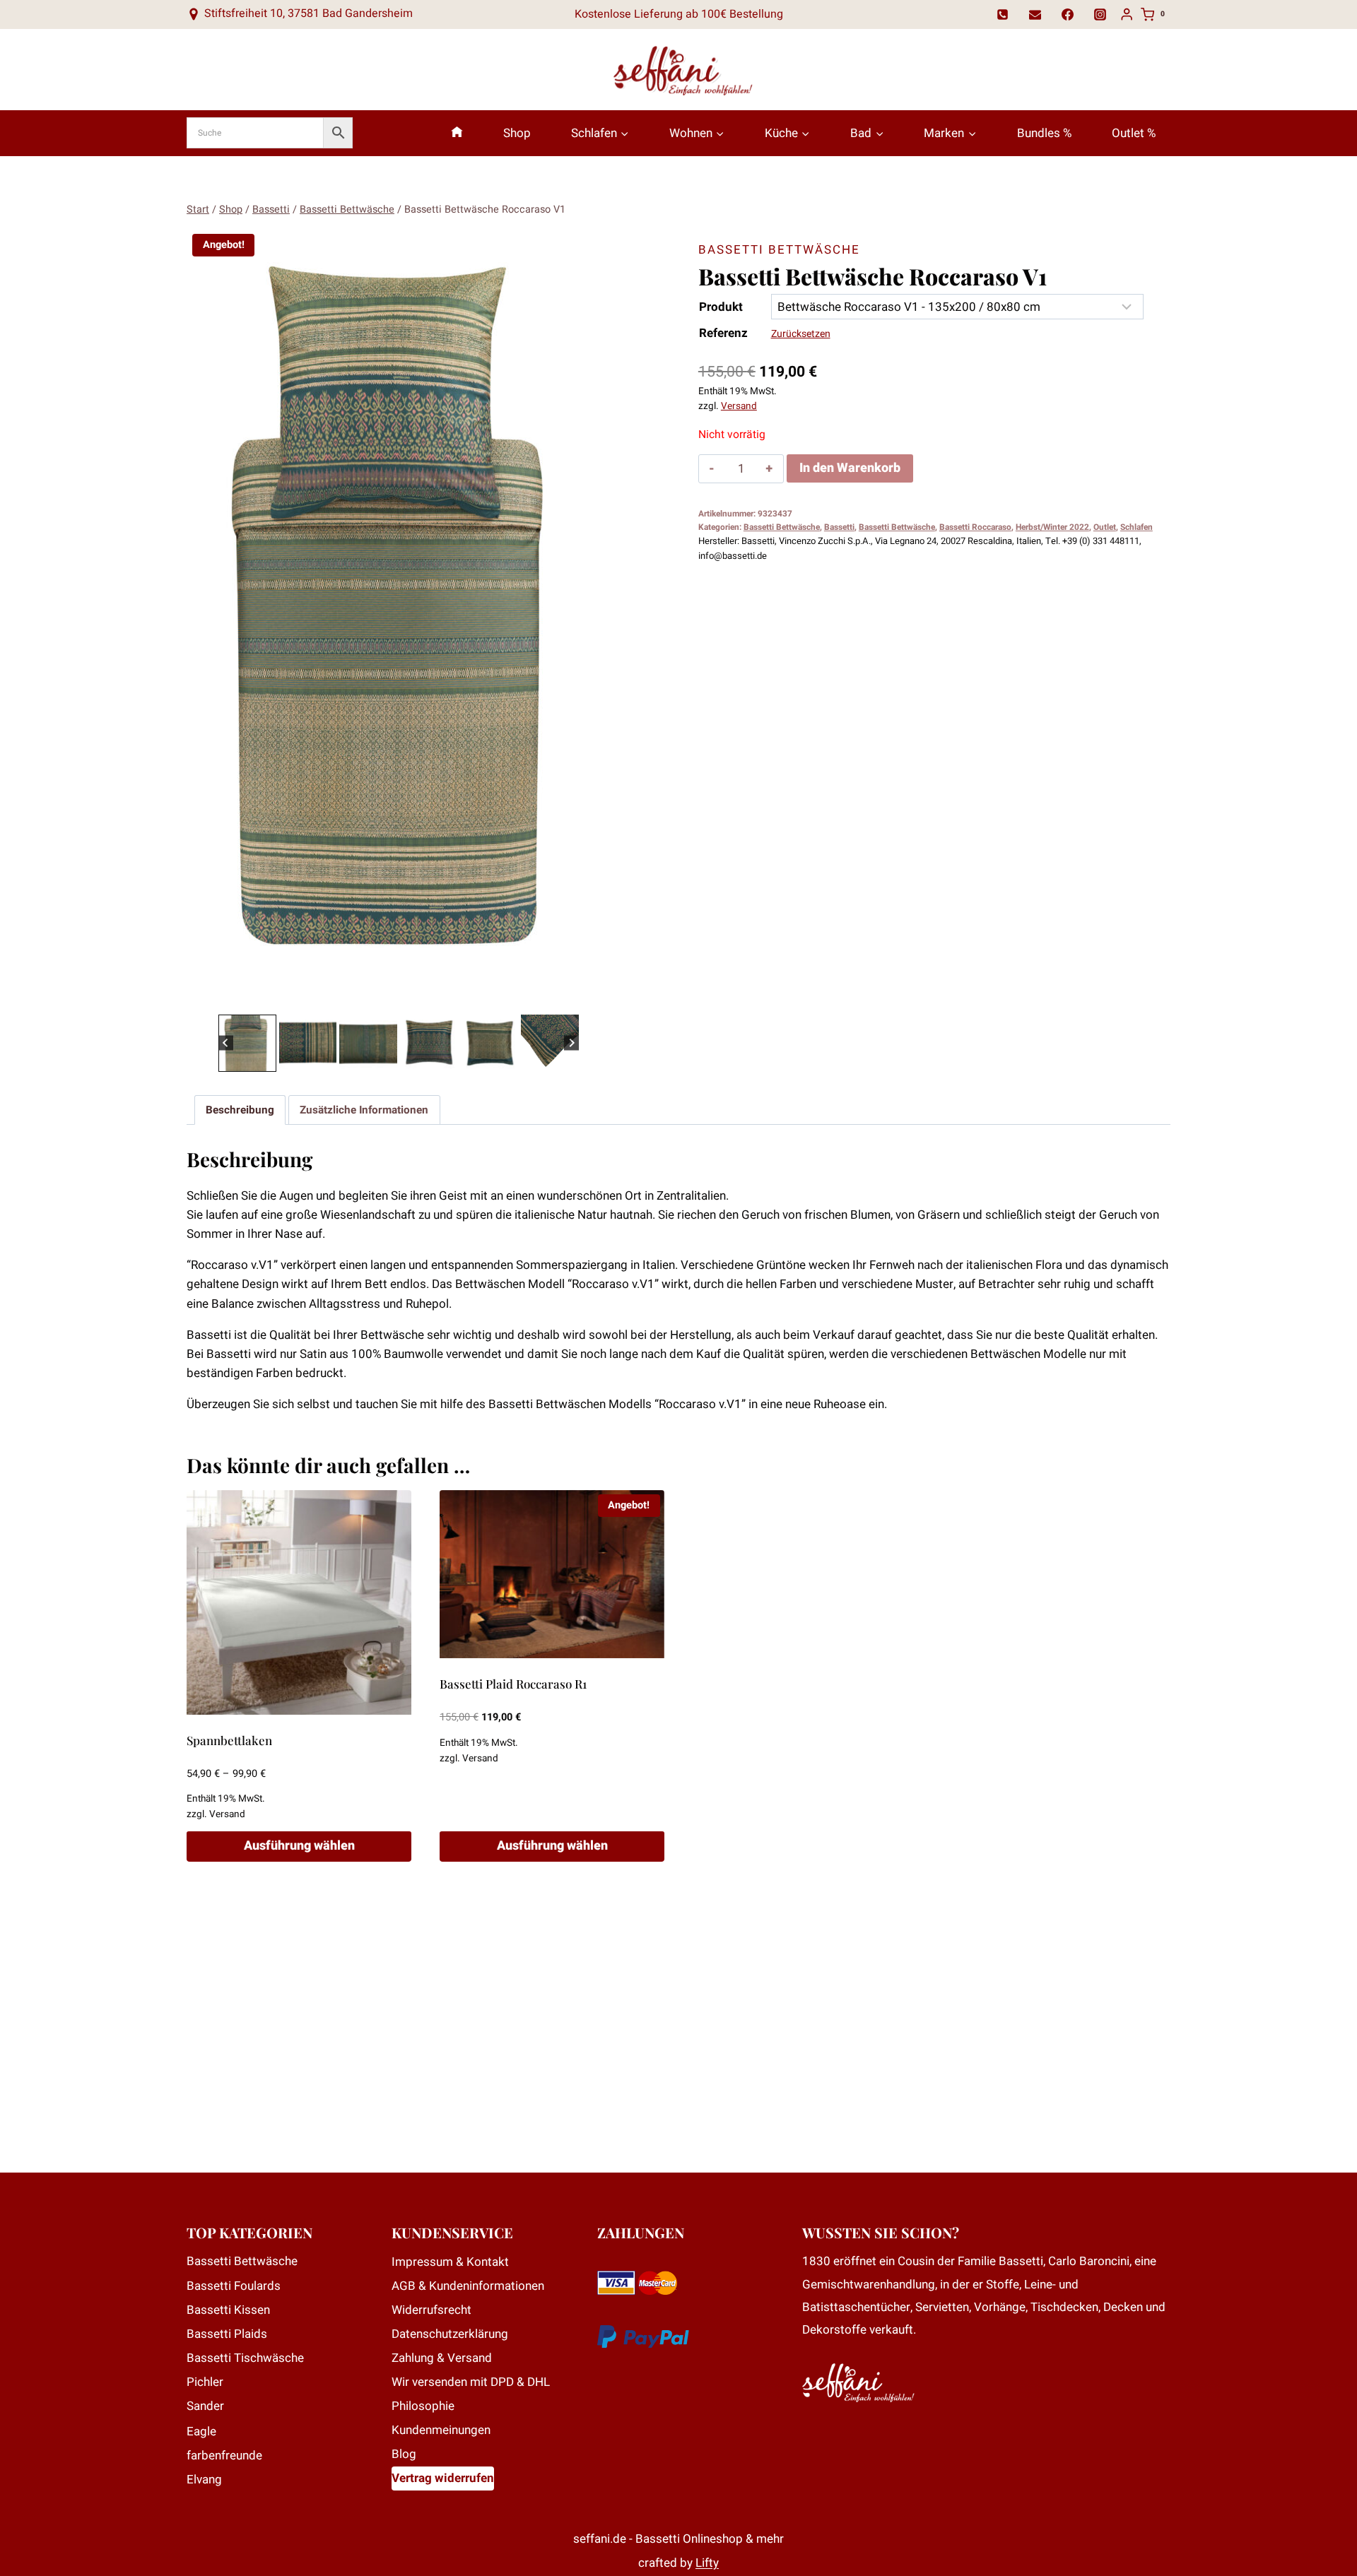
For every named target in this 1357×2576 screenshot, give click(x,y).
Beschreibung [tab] (240, 1110)
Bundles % (1044, 133)
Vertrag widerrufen (443, 2478)
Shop (517, 133)
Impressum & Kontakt (450, 2262)
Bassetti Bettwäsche (779, 250)
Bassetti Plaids (227, 2334)
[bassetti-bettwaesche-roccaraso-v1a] (399, 620)
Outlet (1105, 527)
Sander (205, 2406)
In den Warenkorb (850, 468)
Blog (404, 2454)
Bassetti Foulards (234, 2286)
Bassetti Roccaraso (975, 527)
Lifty (707, 2563)
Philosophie (423, 2406)
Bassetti (839, 527)
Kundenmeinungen (441, 2430)
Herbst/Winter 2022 (1052, 527)
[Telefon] (1003, 14)
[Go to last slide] (226, 1043)
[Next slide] (571, 1043)
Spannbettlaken (229, 1740)
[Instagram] (1100, 14)
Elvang (204, 2480)
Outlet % (1134, 133)
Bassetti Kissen (228, 2310)
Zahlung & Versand (442, 2358)
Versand (739, 406)
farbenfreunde (224, 2456)
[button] (247, 1044)
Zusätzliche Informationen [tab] (364, 1110)
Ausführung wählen (299, 1846)
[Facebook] (1068, 14)
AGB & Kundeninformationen (468, 2286)
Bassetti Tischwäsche (245, 2358)
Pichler (205, 2382)
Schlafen (1136, 527)
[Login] (1127, 14)
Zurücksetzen (801, 334)
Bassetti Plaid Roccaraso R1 (513, 1684)
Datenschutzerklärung (450, 2334)
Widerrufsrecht (431, 2310)
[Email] (1035, 14)
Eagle (201, 2432)
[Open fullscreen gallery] (597, 997)
